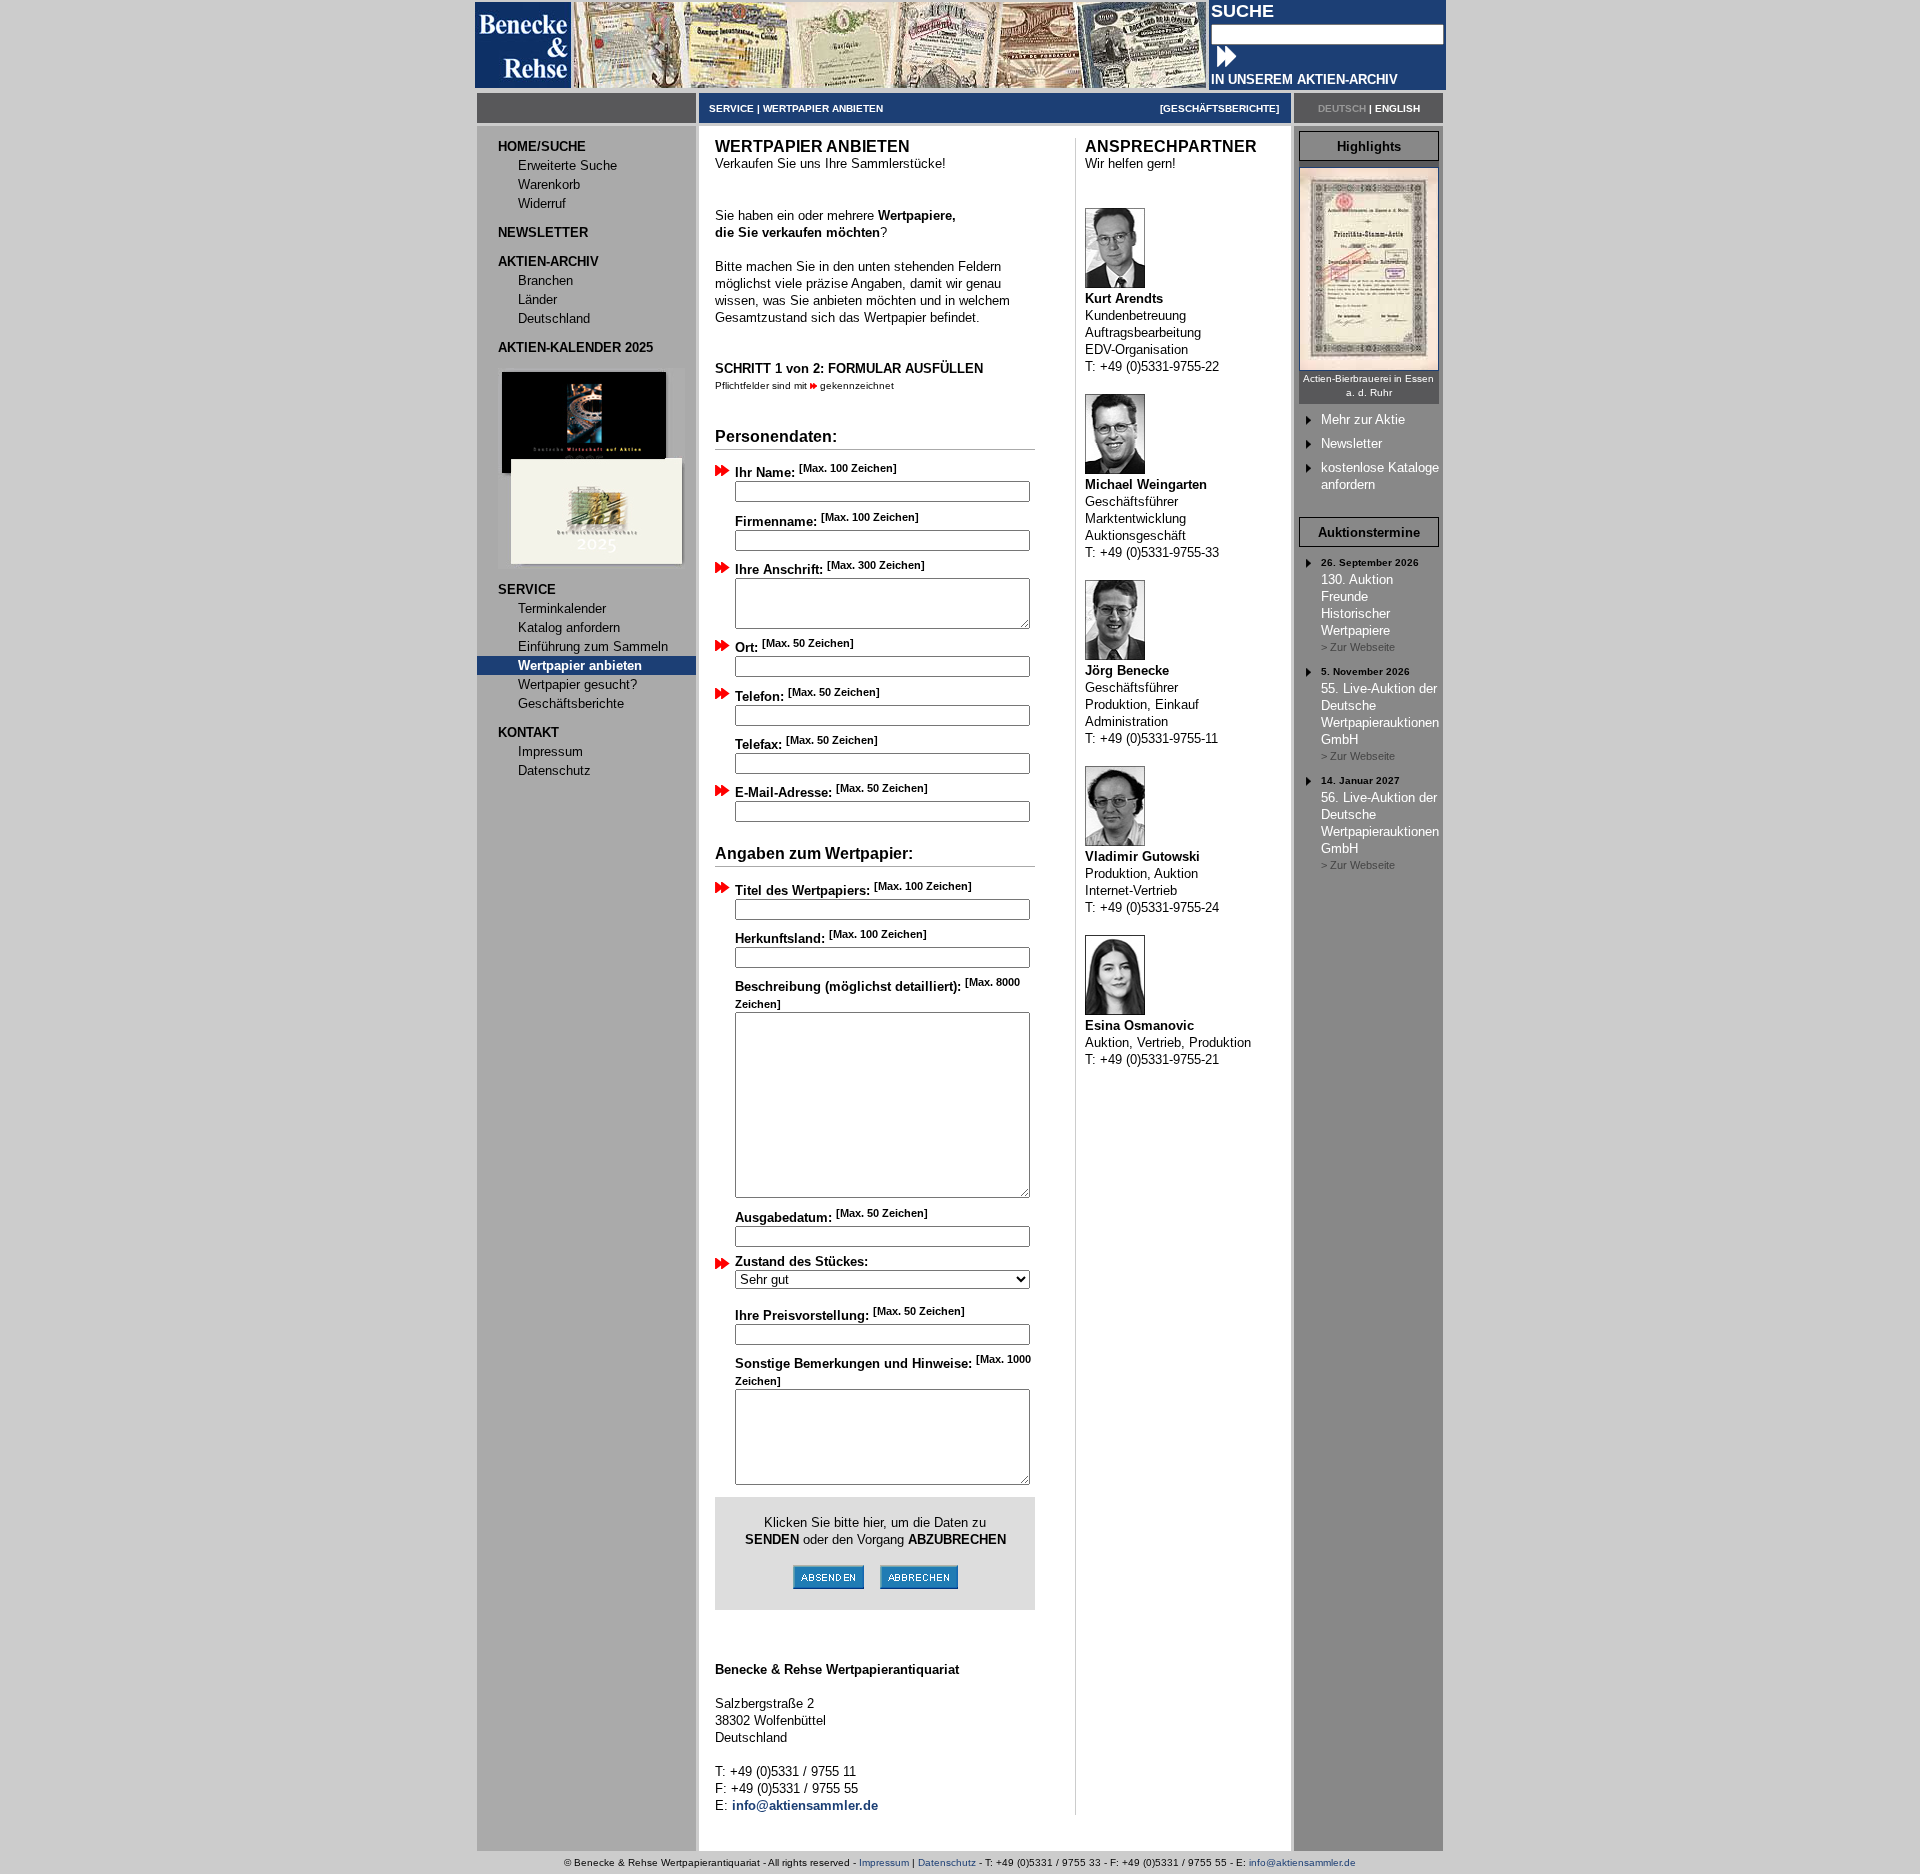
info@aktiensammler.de (1302, 1862)
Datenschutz (947, 1862)
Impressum (884, 1862)
